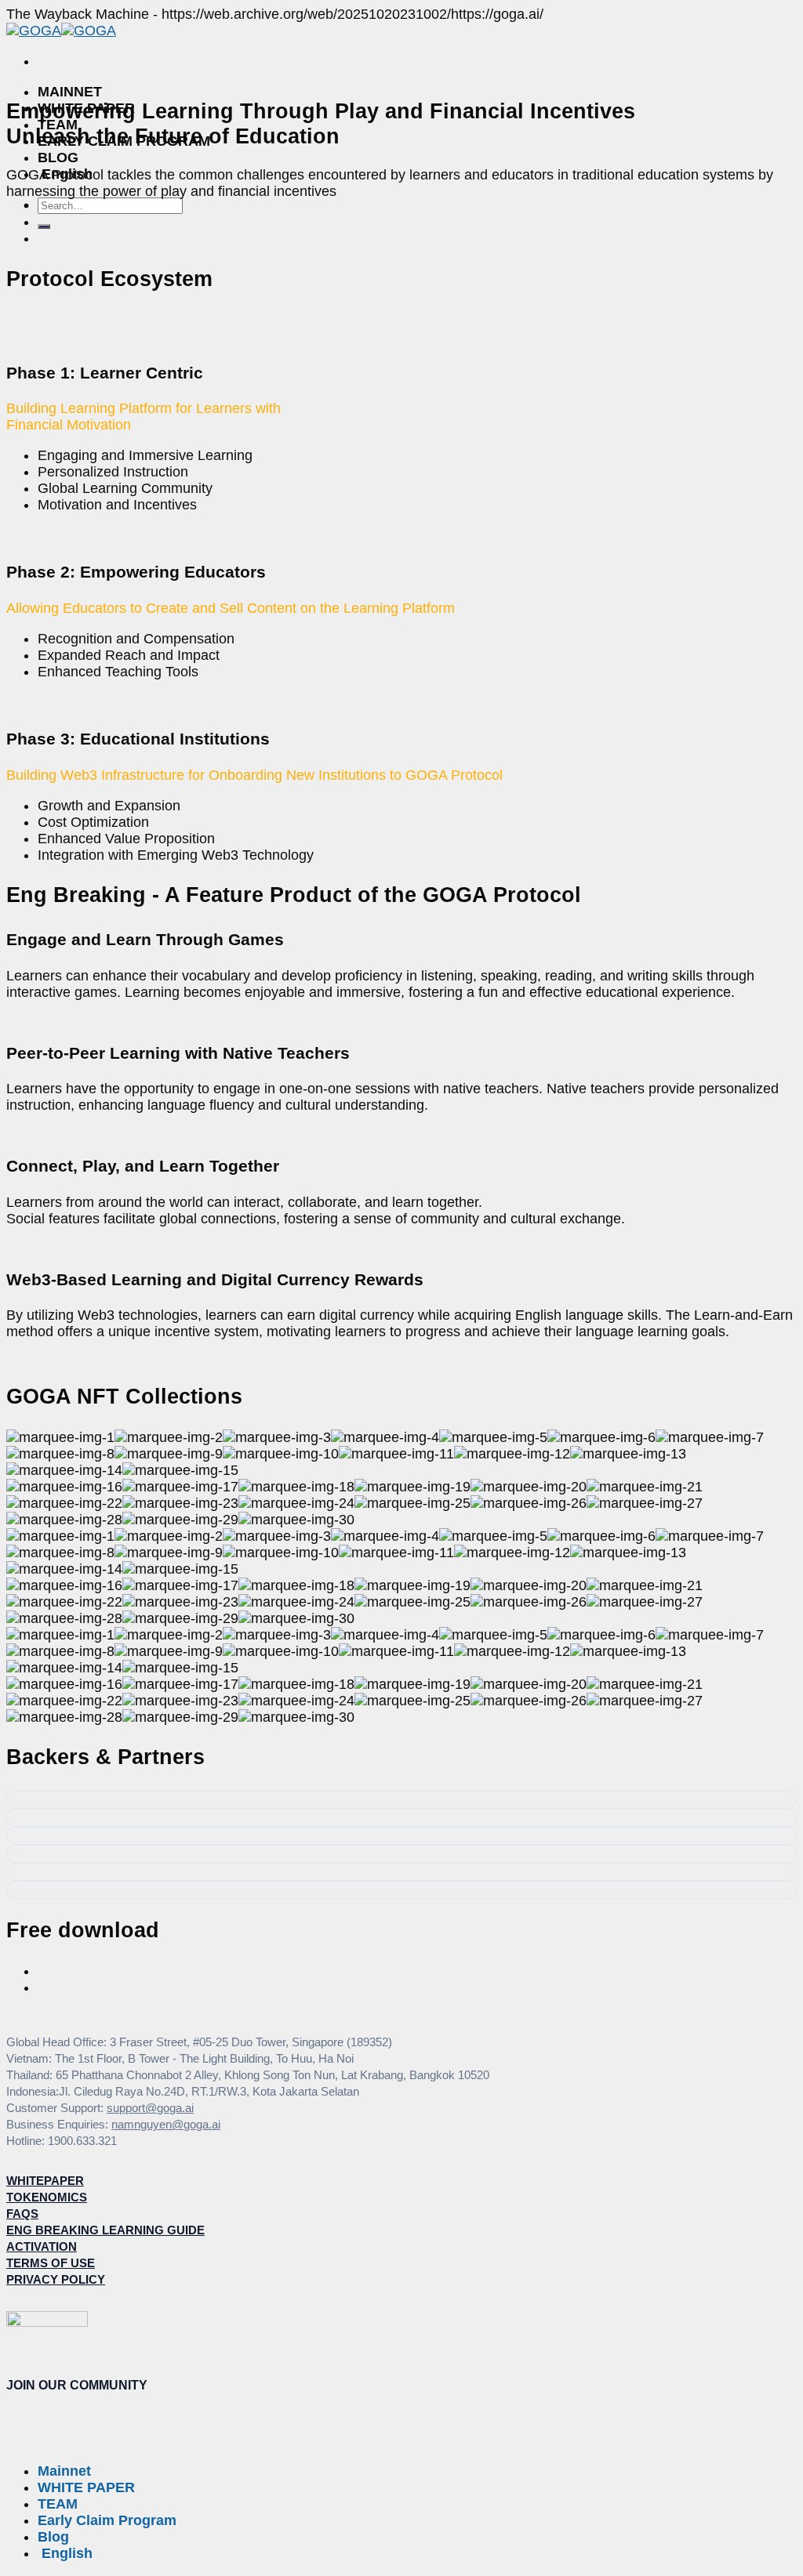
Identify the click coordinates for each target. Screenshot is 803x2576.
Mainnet (70, 92)
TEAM (58, 2504)
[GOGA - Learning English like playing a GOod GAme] (61, 31)
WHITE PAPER (86, 2487)
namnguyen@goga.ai (166, 2124)
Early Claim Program (107, 2520)
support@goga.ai (150, 2108)
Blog (58, 158)
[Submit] (44, 226)
